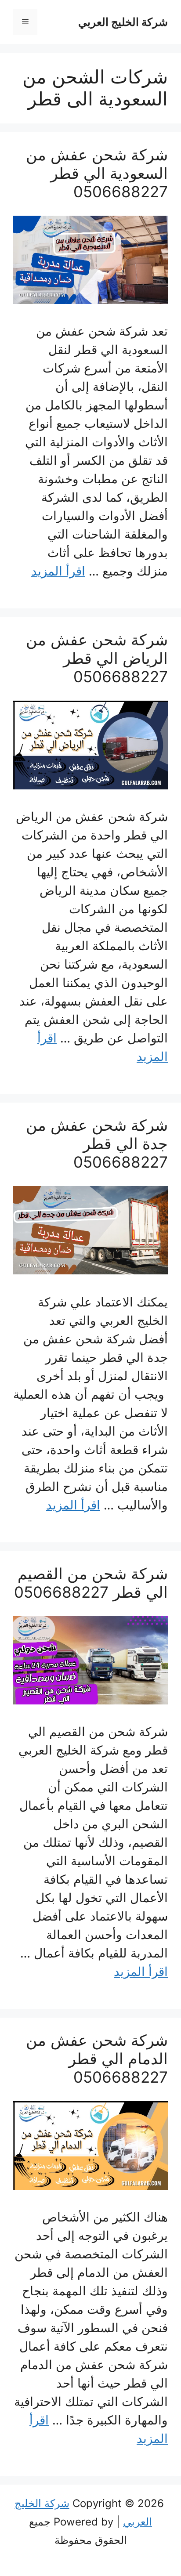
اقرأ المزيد (58, 571)
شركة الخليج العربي (123, 22)
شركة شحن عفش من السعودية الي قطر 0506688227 (97, 173)
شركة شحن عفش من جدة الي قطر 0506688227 (97, 1143)
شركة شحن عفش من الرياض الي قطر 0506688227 (97, 658)
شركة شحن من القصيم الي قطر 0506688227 (91, 1583)
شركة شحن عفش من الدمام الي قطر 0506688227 (97, 2059)
